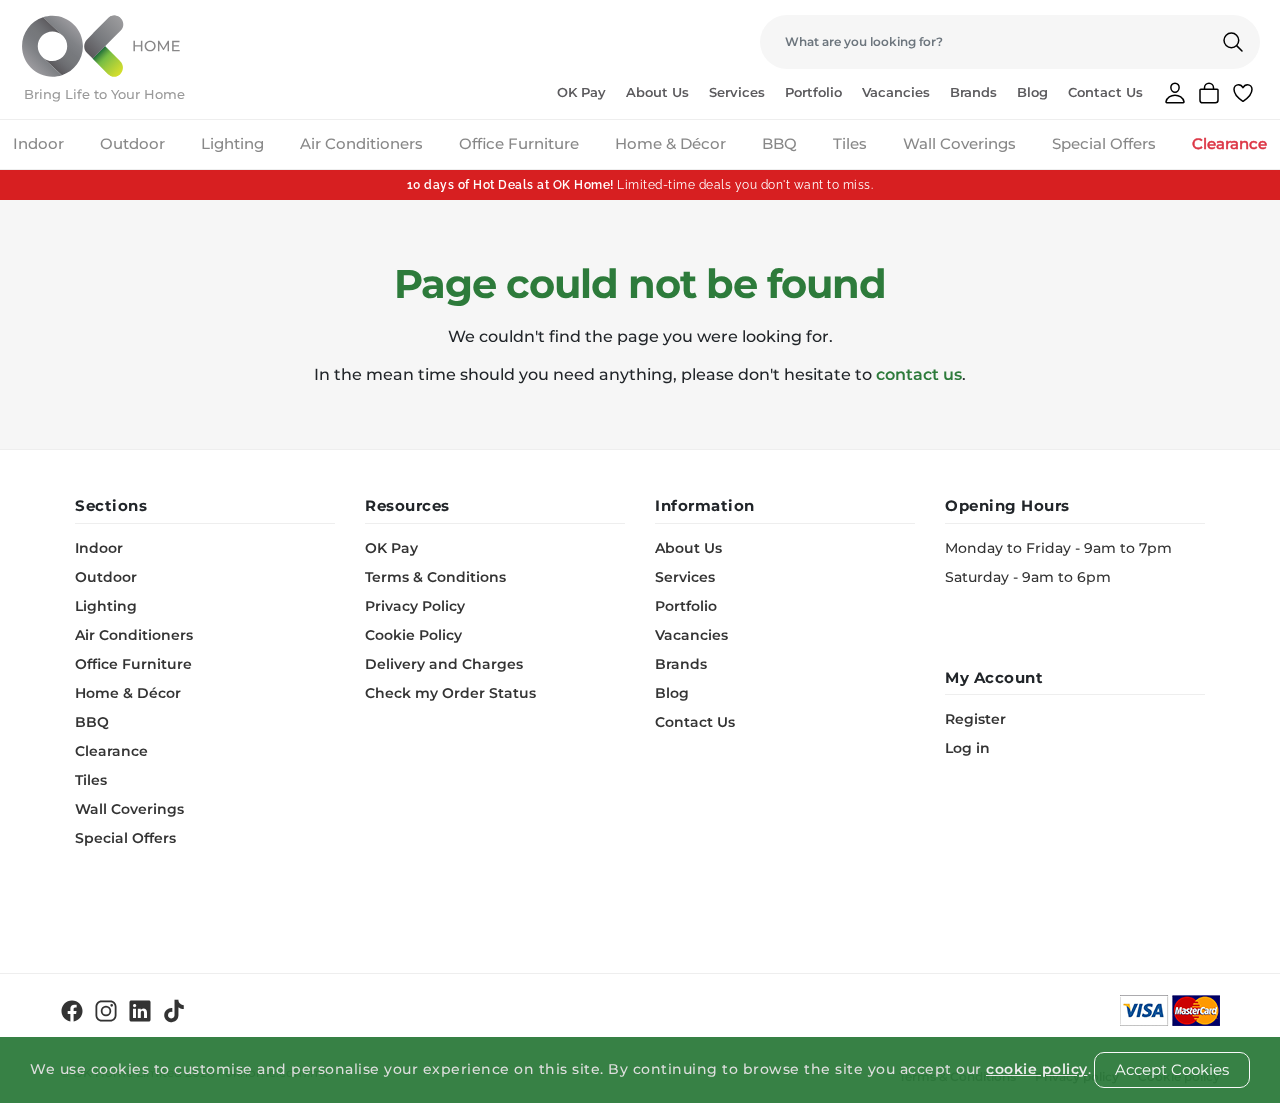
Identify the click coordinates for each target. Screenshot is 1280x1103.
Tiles (850, 143)
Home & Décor (670, 143)
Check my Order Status (450, 693)
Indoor (38, 143)
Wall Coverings (959, 143)
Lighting (232, 143)
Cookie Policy (413, 635)
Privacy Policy (415, 606)
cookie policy (1037, 1069)
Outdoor (132, 143)
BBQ (779, 143)
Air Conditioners (361, 143)
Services (737, 92)
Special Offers (1104, 143)
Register (975, 719)
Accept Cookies (1172, 1069)
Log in (967, 748)
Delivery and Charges (444, 664)
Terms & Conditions (435, 577)
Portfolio (813, 92)
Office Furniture (519, 143)
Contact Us (1105, 92)
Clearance (1229, 143)
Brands (973, 92)
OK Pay (581, 92)
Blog (1032, 92)
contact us (919, 374)
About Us (657, 92)
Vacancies (896, 92)
